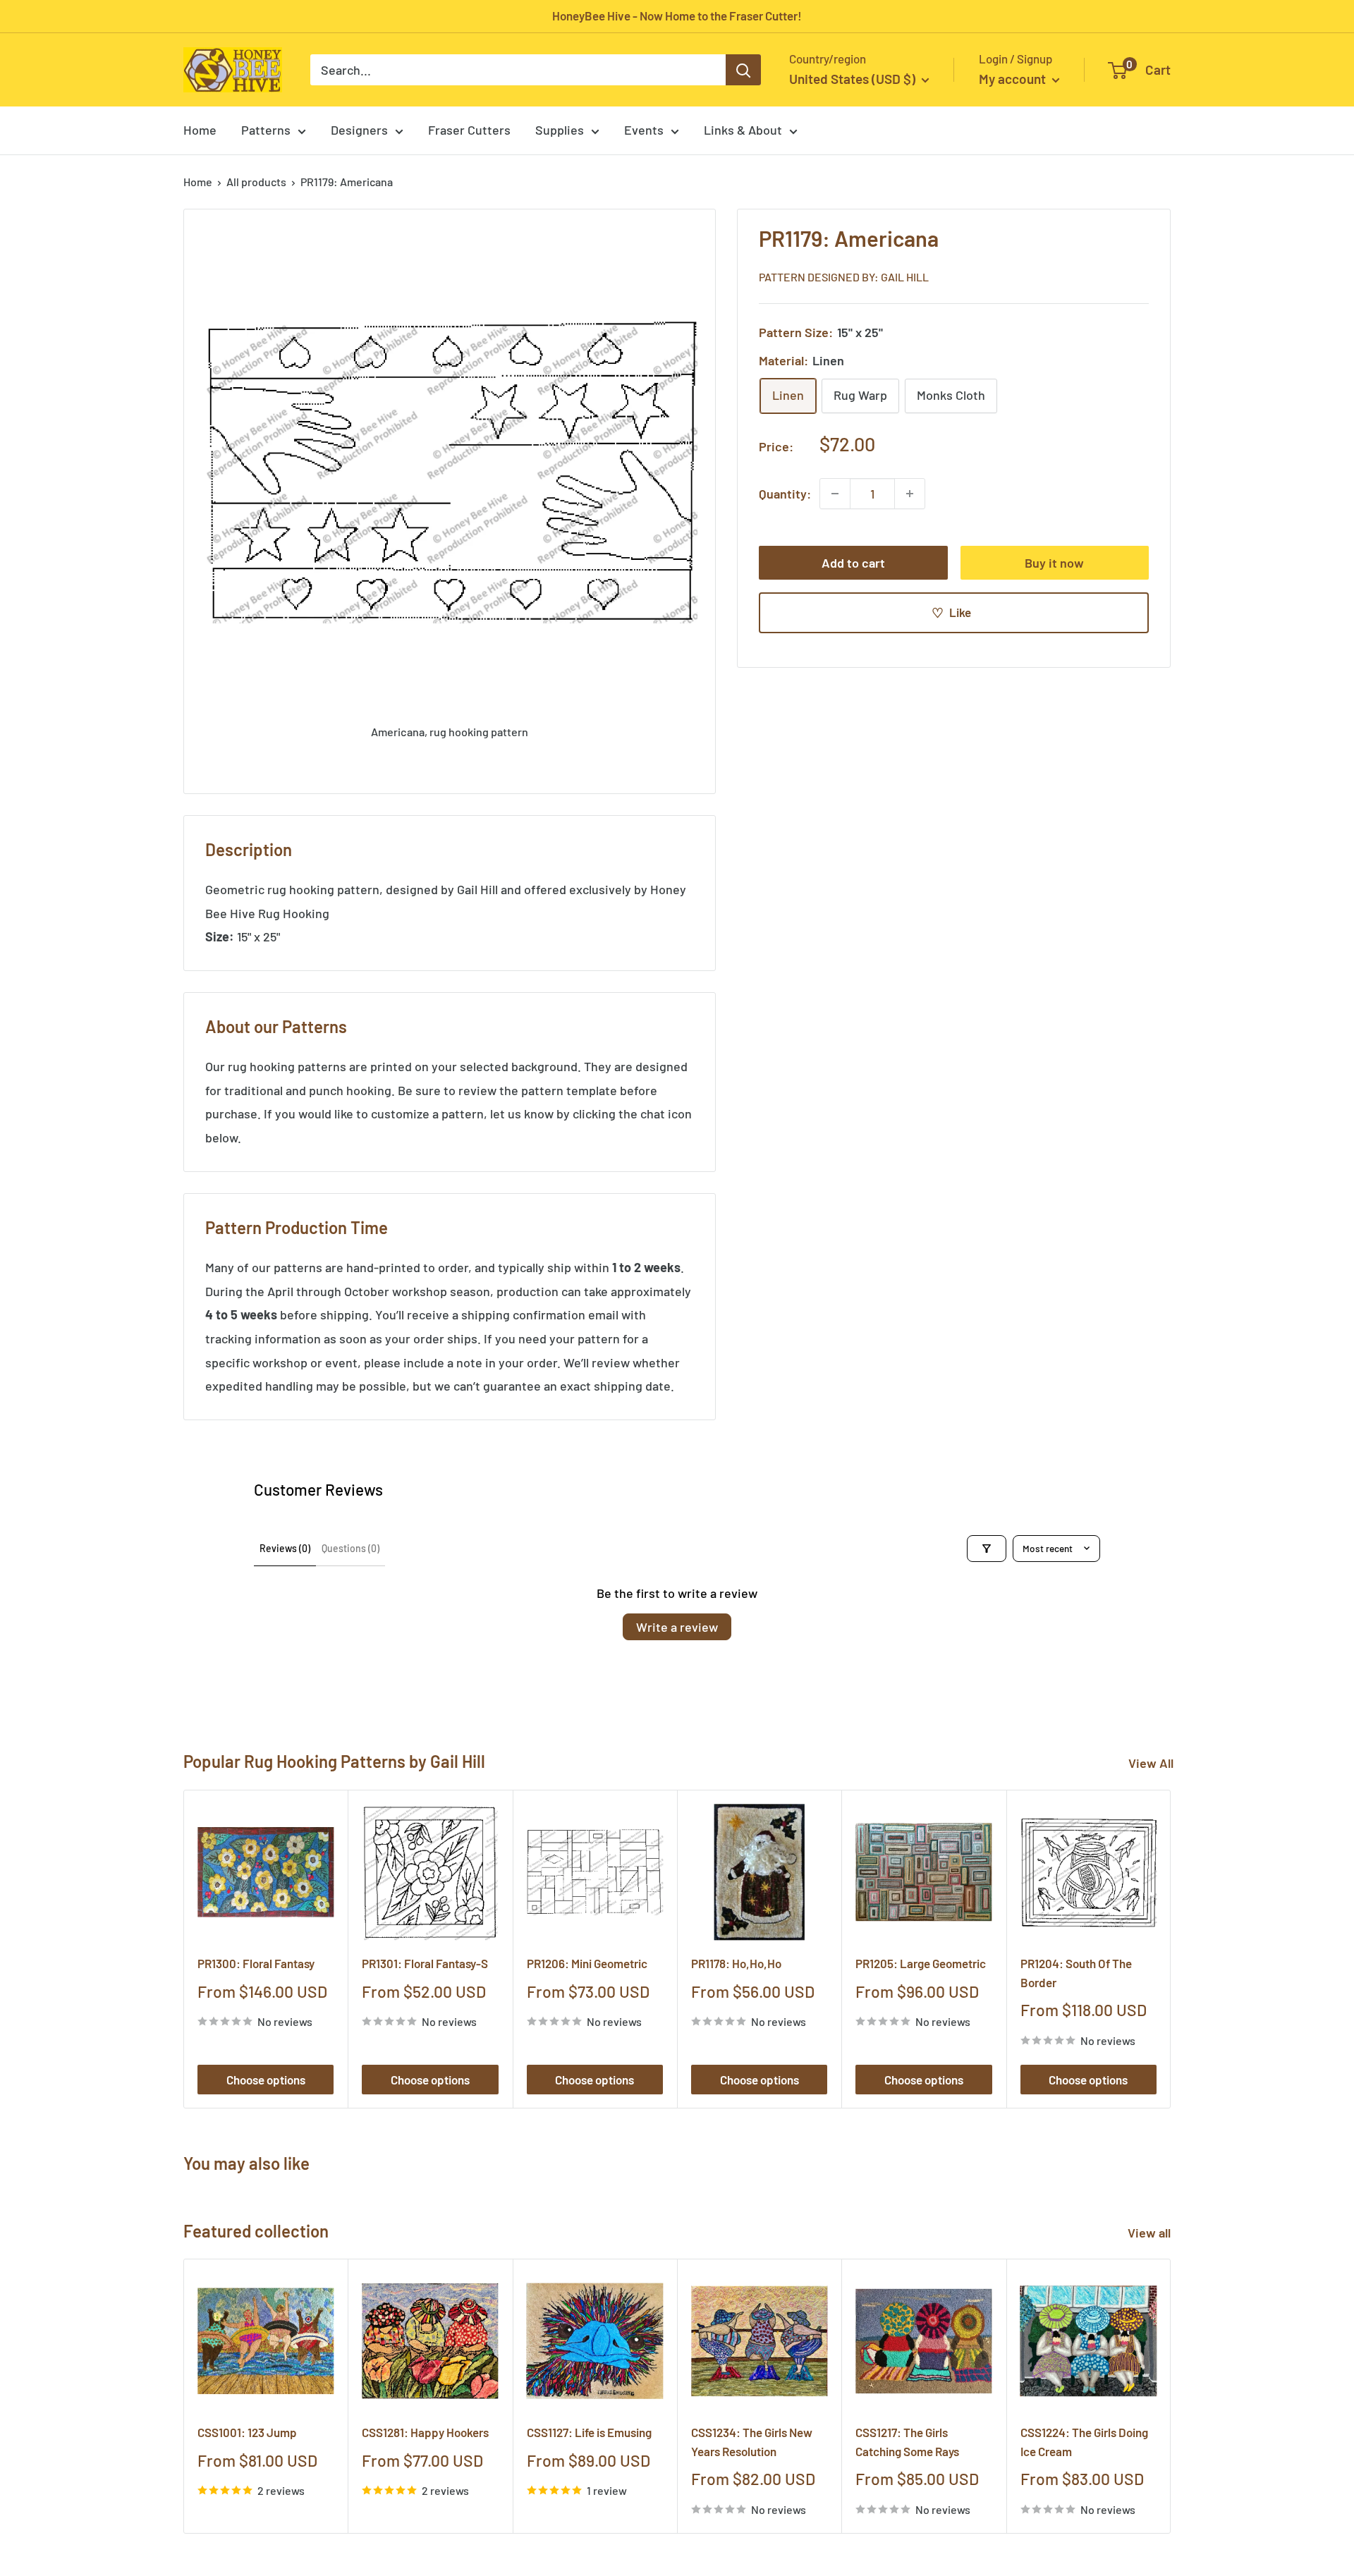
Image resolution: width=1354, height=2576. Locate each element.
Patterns (266, 130)
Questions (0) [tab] (350, 1548)
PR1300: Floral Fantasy (256, 1963)
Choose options (266, 2080)
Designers (359, 130)
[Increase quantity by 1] (910, 494)
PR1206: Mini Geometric (587, 1963)
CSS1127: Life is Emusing (589, 2433)
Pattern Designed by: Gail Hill (844, 276)
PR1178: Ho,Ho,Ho (736, 1963)
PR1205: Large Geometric (921, 1963)
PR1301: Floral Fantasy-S (425, 1963)
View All (1151, 1763)
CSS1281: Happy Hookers (425, 2433)
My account (1014, 79)
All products (256, 182)
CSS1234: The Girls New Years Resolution (752, 2442)
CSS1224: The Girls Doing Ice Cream (1084, 2442)
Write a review (677, 1627)
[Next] (1171, 1949)
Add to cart (853, 563)
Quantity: (785, 493)
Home (200, 130)
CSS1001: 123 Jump (247, 2433)
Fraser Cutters (469, 130)
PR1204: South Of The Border (1076, 1972)
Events (644, 130)
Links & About (743, 130)
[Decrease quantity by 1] (835, 494)
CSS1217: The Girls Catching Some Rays (907, 2442)
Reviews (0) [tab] (285, 1548)
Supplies (560, 130)
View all (1151, 2233)
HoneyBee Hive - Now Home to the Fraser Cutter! (677, 16)
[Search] (743, 70)
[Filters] (987, 1549)
